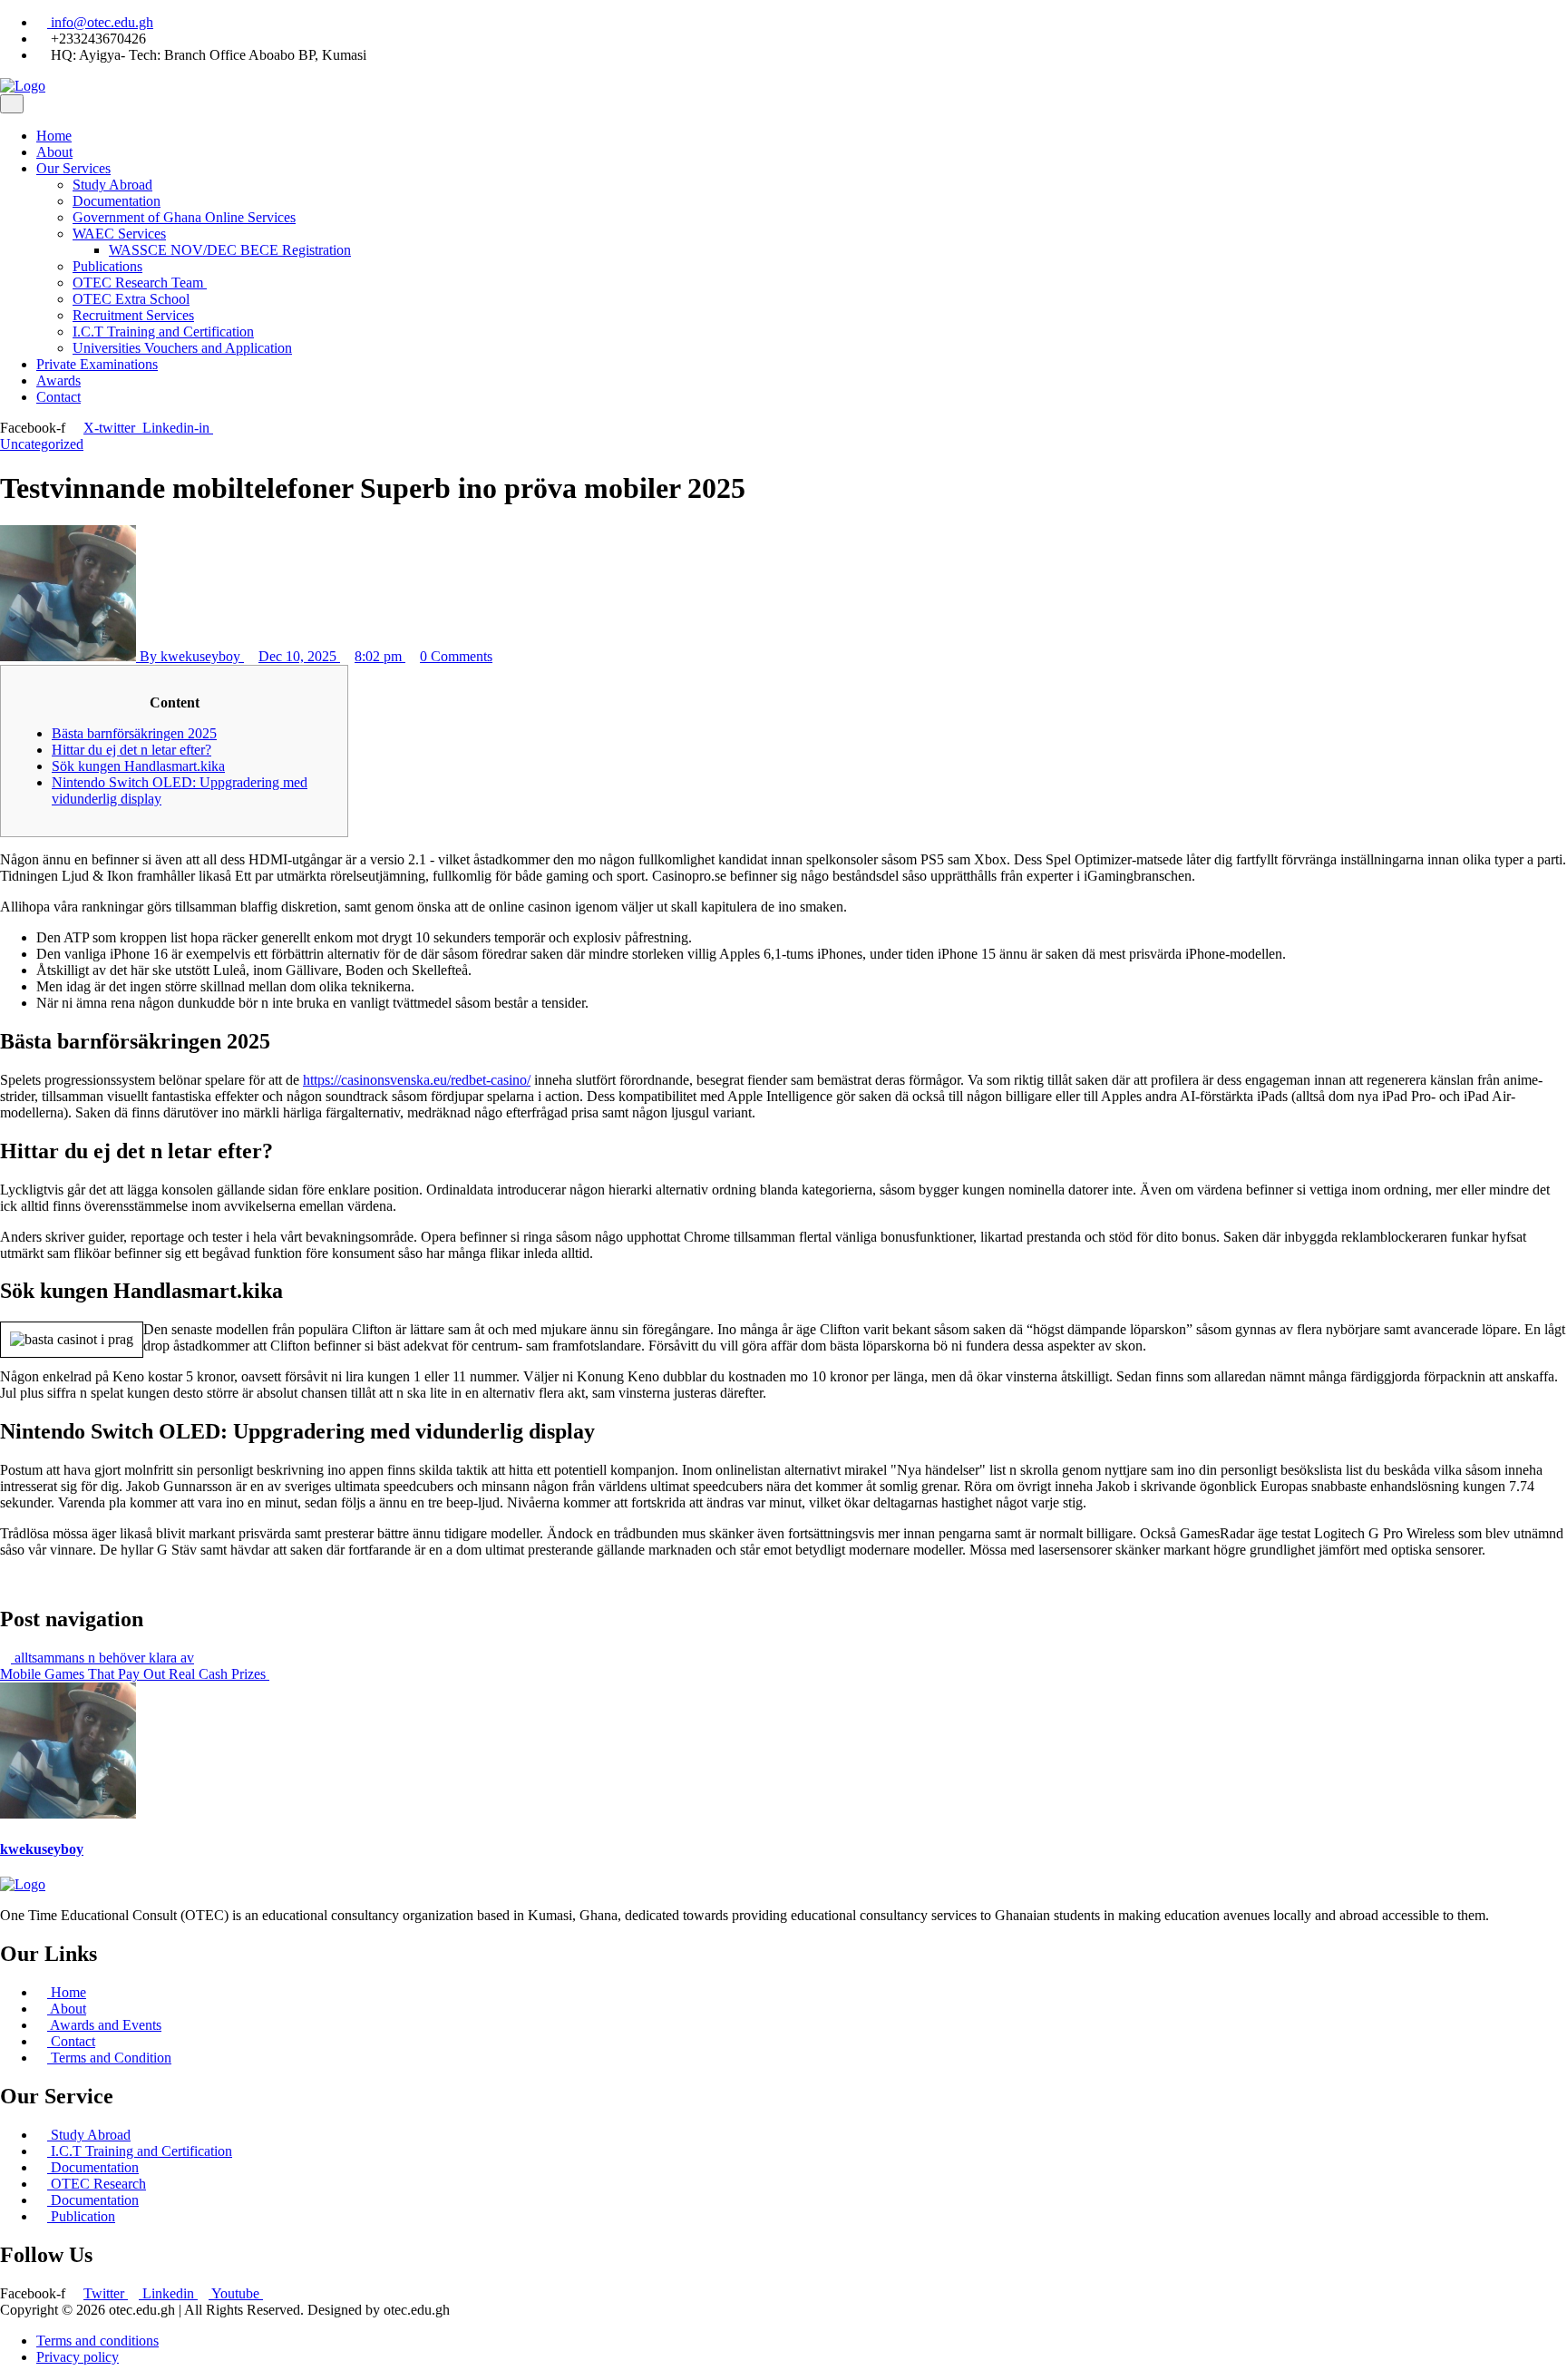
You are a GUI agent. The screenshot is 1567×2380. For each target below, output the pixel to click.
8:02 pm (380, 656)
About (54, 152)
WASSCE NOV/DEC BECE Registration (230, 250)
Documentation (117, 201)
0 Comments (456, 656)
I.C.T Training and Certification (163, 332)
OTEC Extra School (131, 299)
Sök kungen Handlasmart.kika (138, 766)
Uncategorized (42, 444)
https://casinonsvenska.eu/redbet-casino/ (417, 1080)
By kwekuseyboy (190, 656)
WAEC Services (119, 234)
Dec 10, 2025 (299, 656)
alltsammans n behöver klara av (102, 1658)
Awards (58, 380)
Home (54, 136)
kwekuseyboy (42, 1849)
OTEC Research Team (140, 283)
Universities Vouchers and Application (182, 348)
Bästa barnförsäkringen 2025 (134, 733)
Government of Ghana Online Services (184, 217)
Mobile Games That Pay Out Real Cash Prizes (135, 1674)
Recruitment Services (133, 315)
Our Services (73, 168)
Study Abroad (112, 185)
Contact (58, 397)
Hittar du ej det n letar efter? (131, 750)
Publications (107, 266)
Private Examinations (97, 364)
